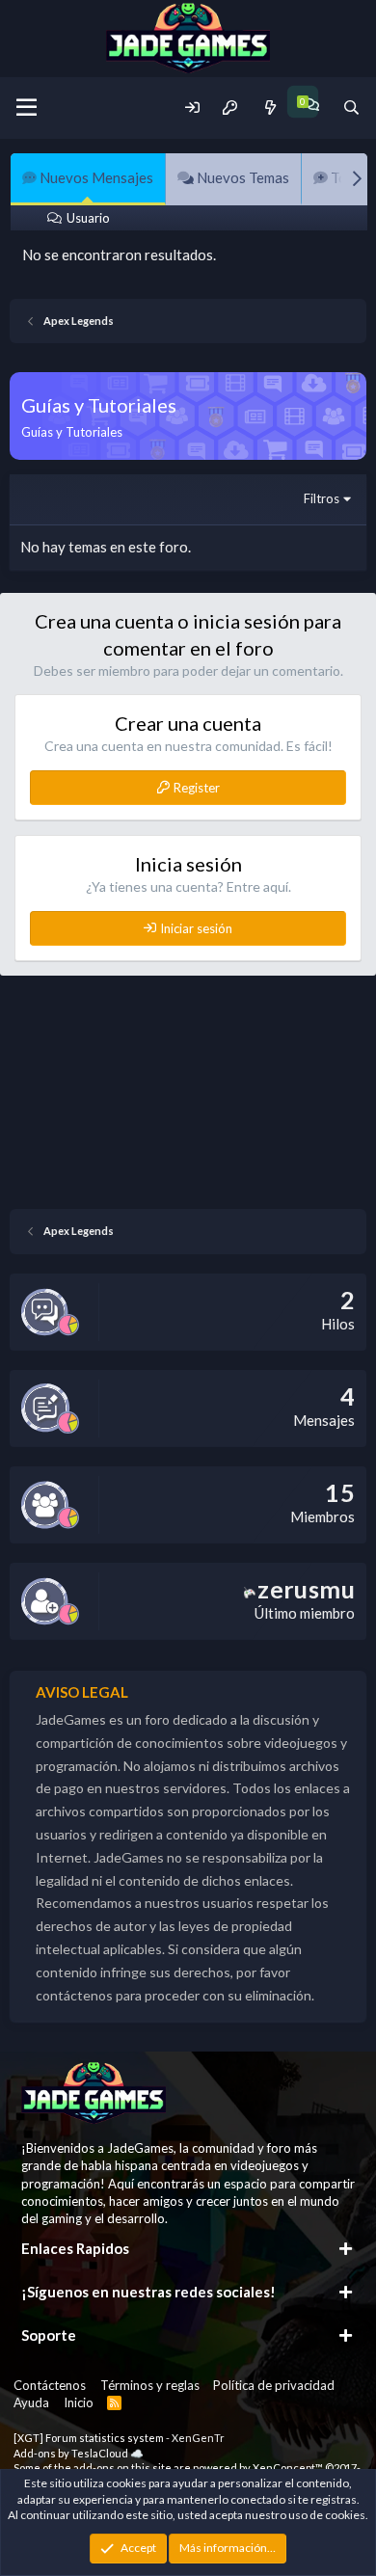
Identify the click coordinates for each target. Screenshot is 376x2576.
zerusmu (306, 1589)
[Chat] (311, 105)
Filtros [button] (322, 498)
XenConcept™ (288, 2468)
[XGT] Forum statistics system (119, 2438)
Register (197, 788)
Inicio (79, 2402)
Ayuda (31, 2402)
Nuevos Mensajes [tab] (95, 177)
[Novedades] (269, 107)
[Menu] (27, 108)
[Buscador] (351, 107)
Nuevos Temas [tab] (242, 177)
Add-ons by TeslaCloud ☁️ (79, 2453)
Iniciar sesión (196, 928)
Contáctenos (50, 2385)
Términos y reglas (150, 2385)
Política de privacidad (274, 2385)
